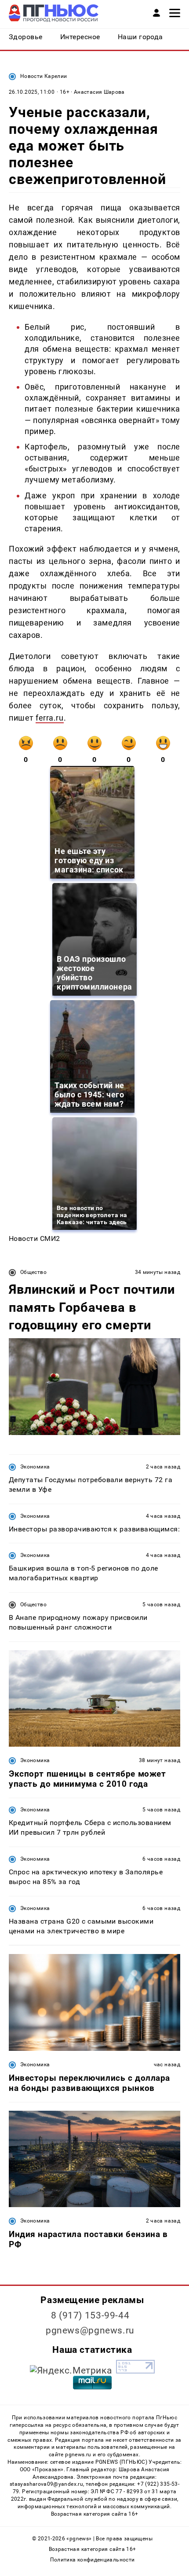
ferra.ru (49, 718)
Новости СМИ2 (35, 1238)
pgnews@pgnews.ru (90, 2330)
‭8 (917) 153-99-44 (90, 2315)
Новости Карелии (44, 76)
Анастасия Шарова (99, 92)
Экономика (35, 1467)
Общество (33, 1272)
